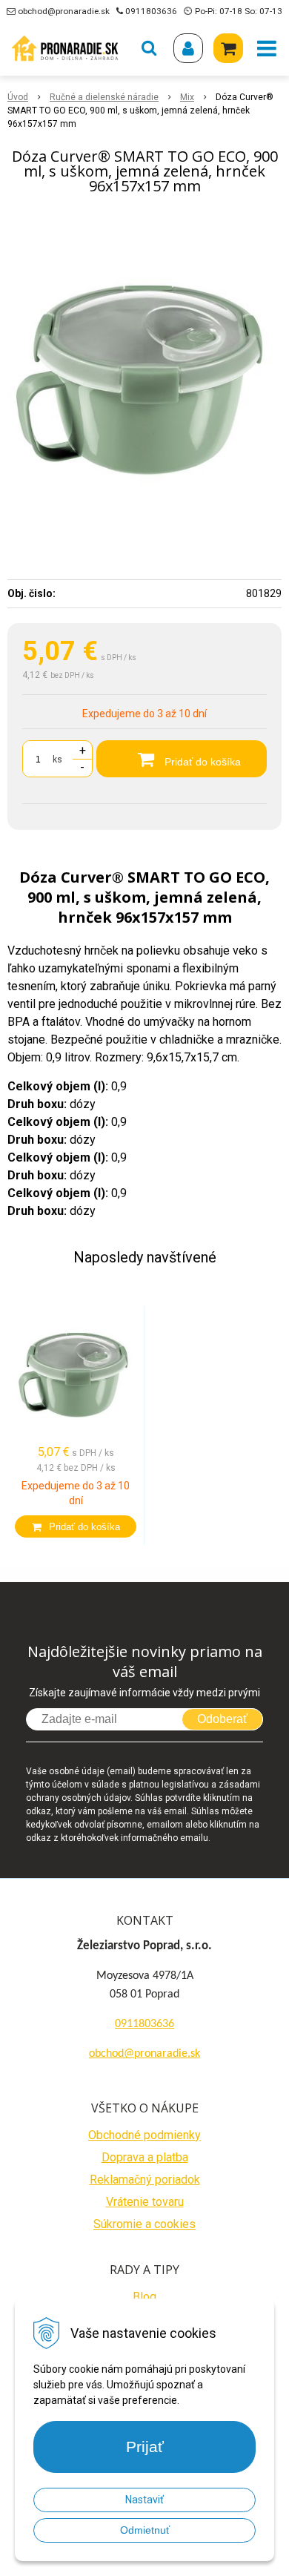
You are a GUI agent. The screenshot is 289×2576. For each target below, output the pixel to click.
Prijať (145, 2447)
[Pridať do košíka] (76, 1526)
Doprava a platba (145, 2157)
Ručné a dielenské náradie (104, 97)
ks (57, 760)
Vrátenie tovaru (145, 2202)
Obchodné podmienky (144, 2135)
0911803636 (151, 11)
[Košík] (228, 48)
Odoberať (222, 1719)
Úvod (18, 97)
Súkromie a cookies (144, 2224)
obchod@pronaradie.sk (64, 11)
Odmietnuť (145, 2530)
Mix (187, 97)
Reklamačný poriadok (145, 2180)
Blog (144, 2297)
